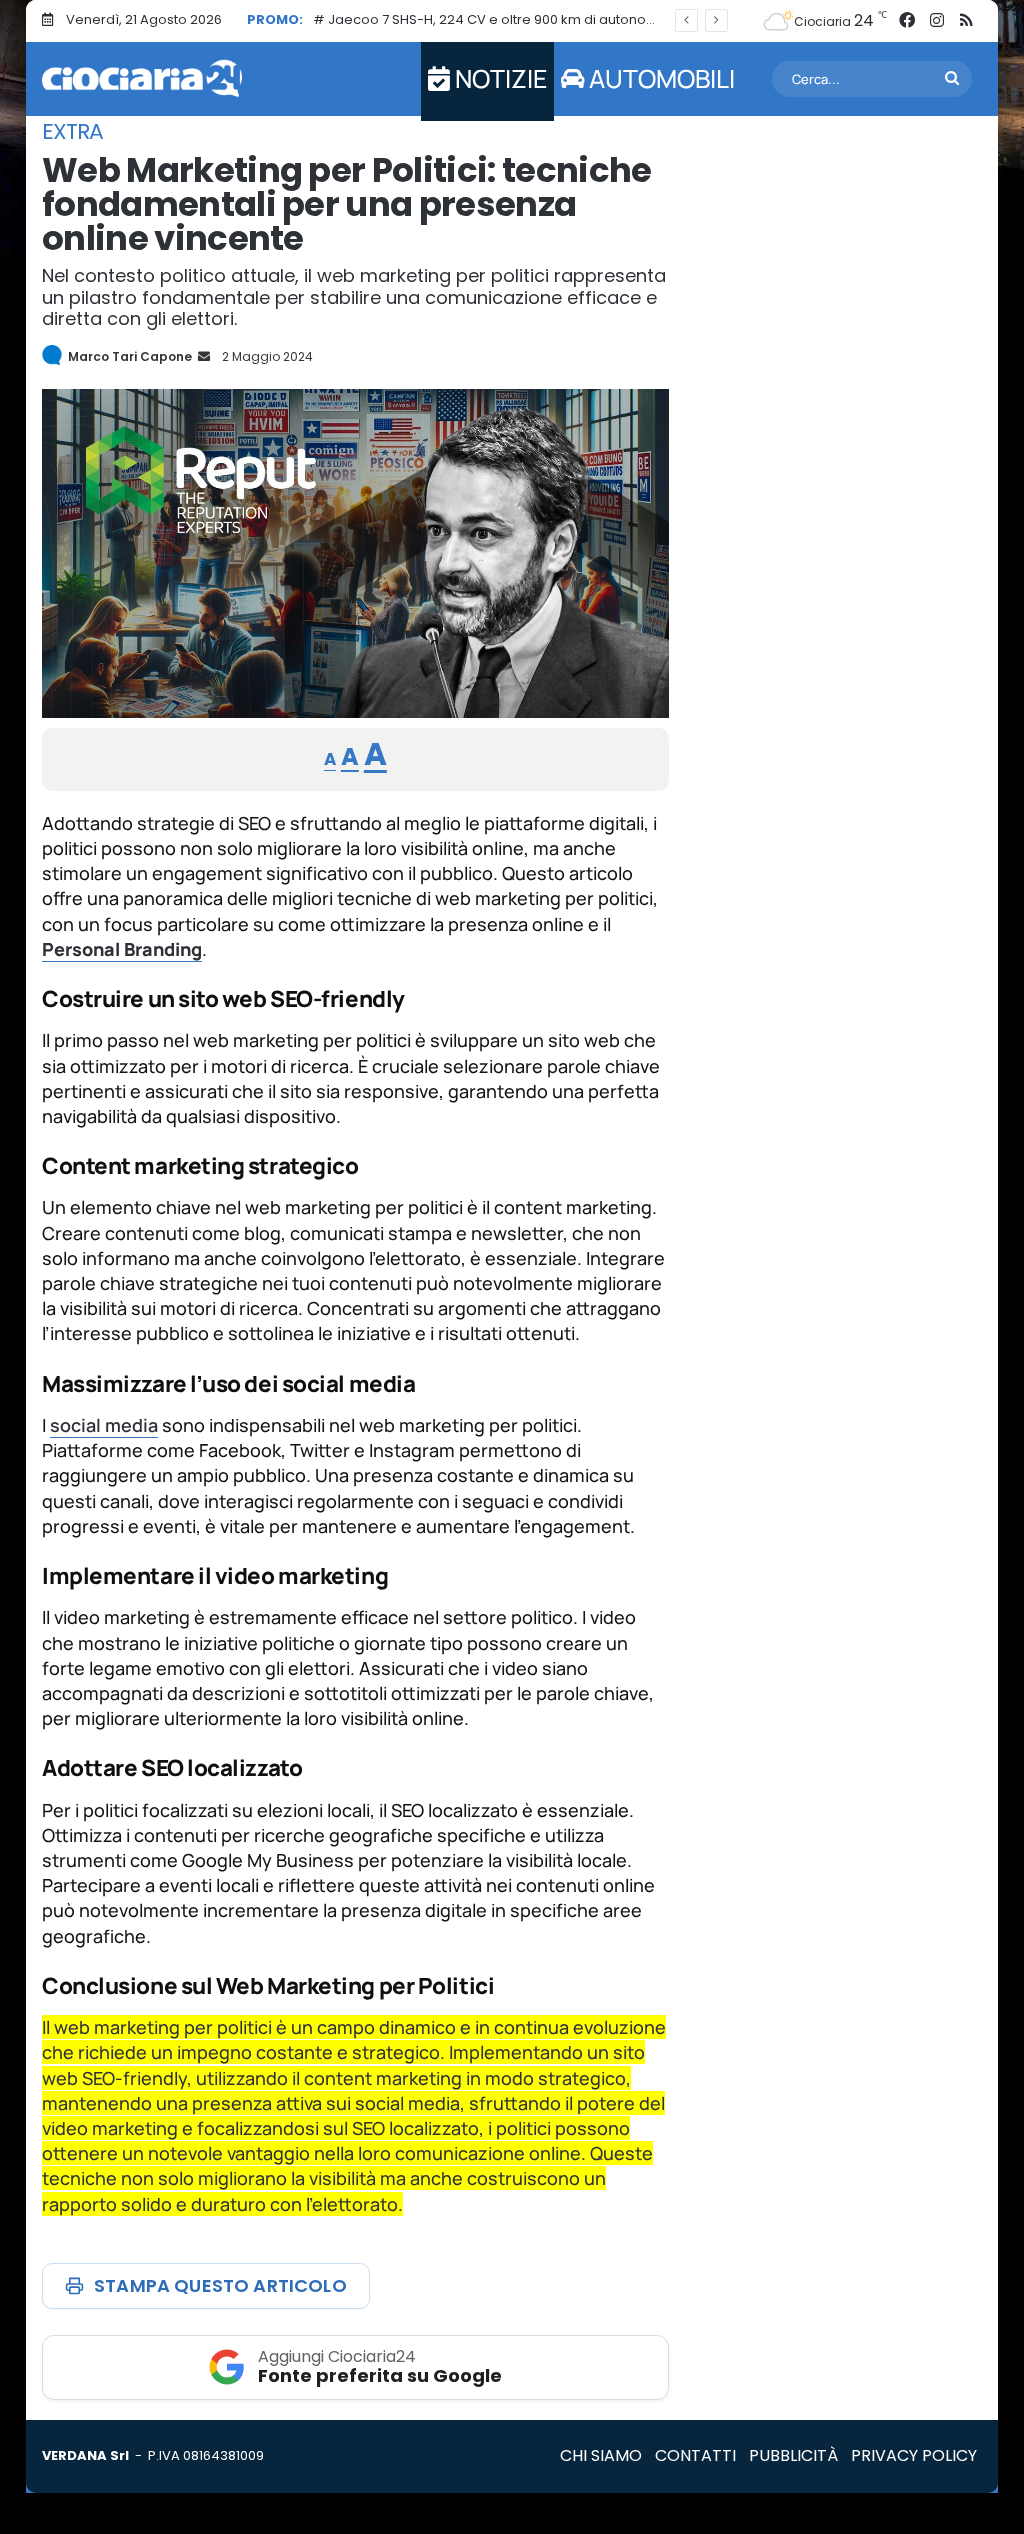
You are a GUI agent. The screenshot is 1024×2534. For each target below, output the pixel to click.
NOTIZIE (498, 78)
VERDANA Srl (85, 2455)
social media (104, 1425)
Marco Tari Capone (130, 356)
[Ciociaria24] (142, 78)
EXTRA (72, 132)
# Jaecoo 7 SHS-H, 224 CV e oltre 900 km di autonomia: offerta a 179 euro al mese (579, 19)
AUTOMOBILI (659, 78)
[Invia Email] (202, 356)
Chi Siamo (601, 2455)
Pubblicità (793, 2455)
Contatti (695, 2455)
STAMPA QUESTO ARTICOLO (220, 2285)
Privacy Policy (914, 2455)
